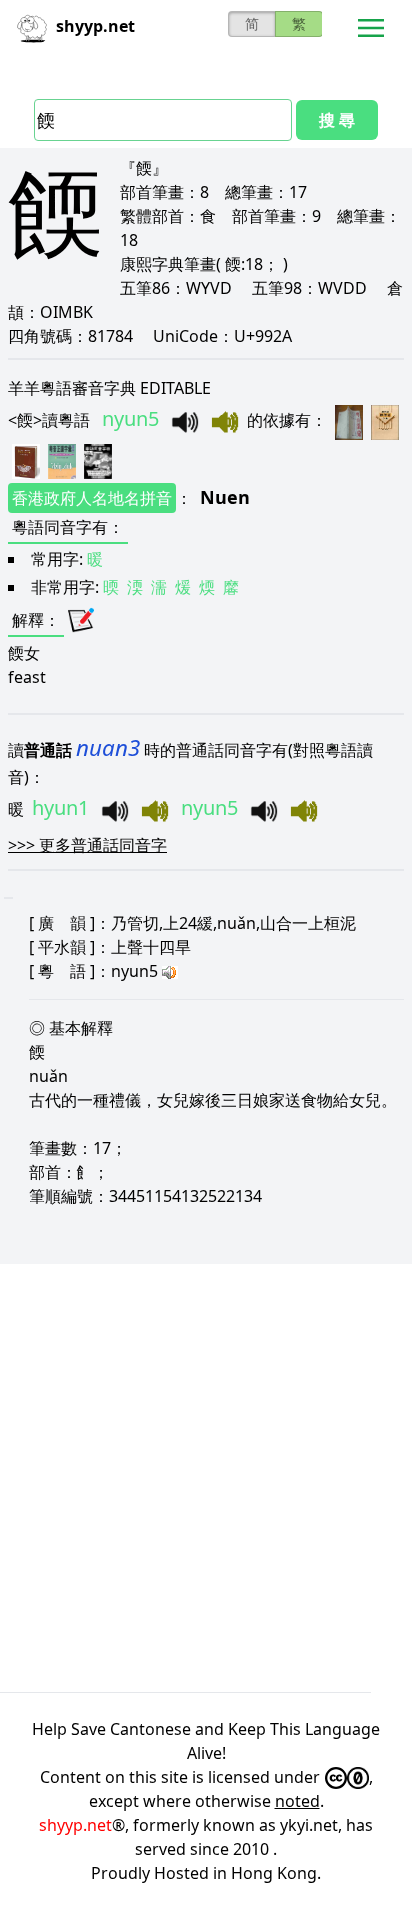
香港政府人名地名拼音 (92, 498)
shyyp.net (75, 1825)
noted (297, 1801)
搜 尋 (337, 120)
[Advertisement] (206, 1478)
